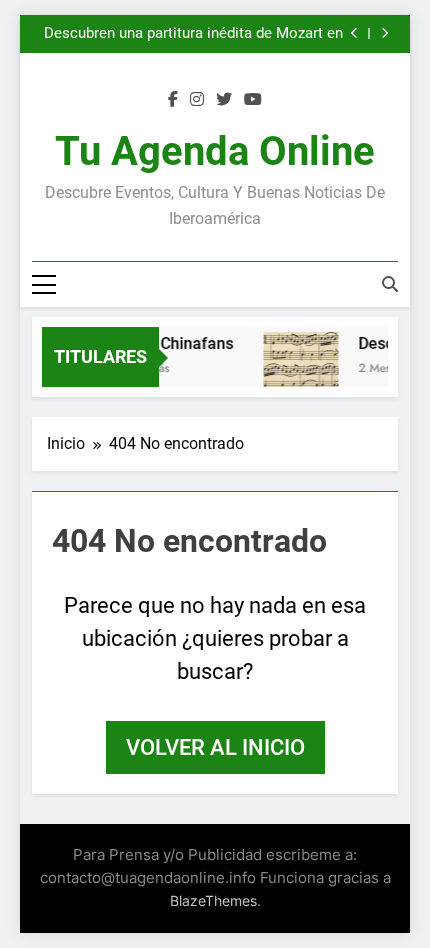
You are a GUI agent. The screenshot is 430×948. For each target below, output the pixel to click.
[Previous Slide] (354, 33)
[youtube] (253, 100)
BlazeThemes (213, 900)
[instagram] (197, 100)
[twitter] (224, 100)
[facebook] (173, 100)
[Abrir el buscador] (390, 284)
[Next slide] (384, 33)
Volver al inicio (215, 747)
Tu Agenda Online (215, 151)
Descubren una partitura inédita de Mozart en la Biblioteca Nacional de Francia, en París (193, 29)
